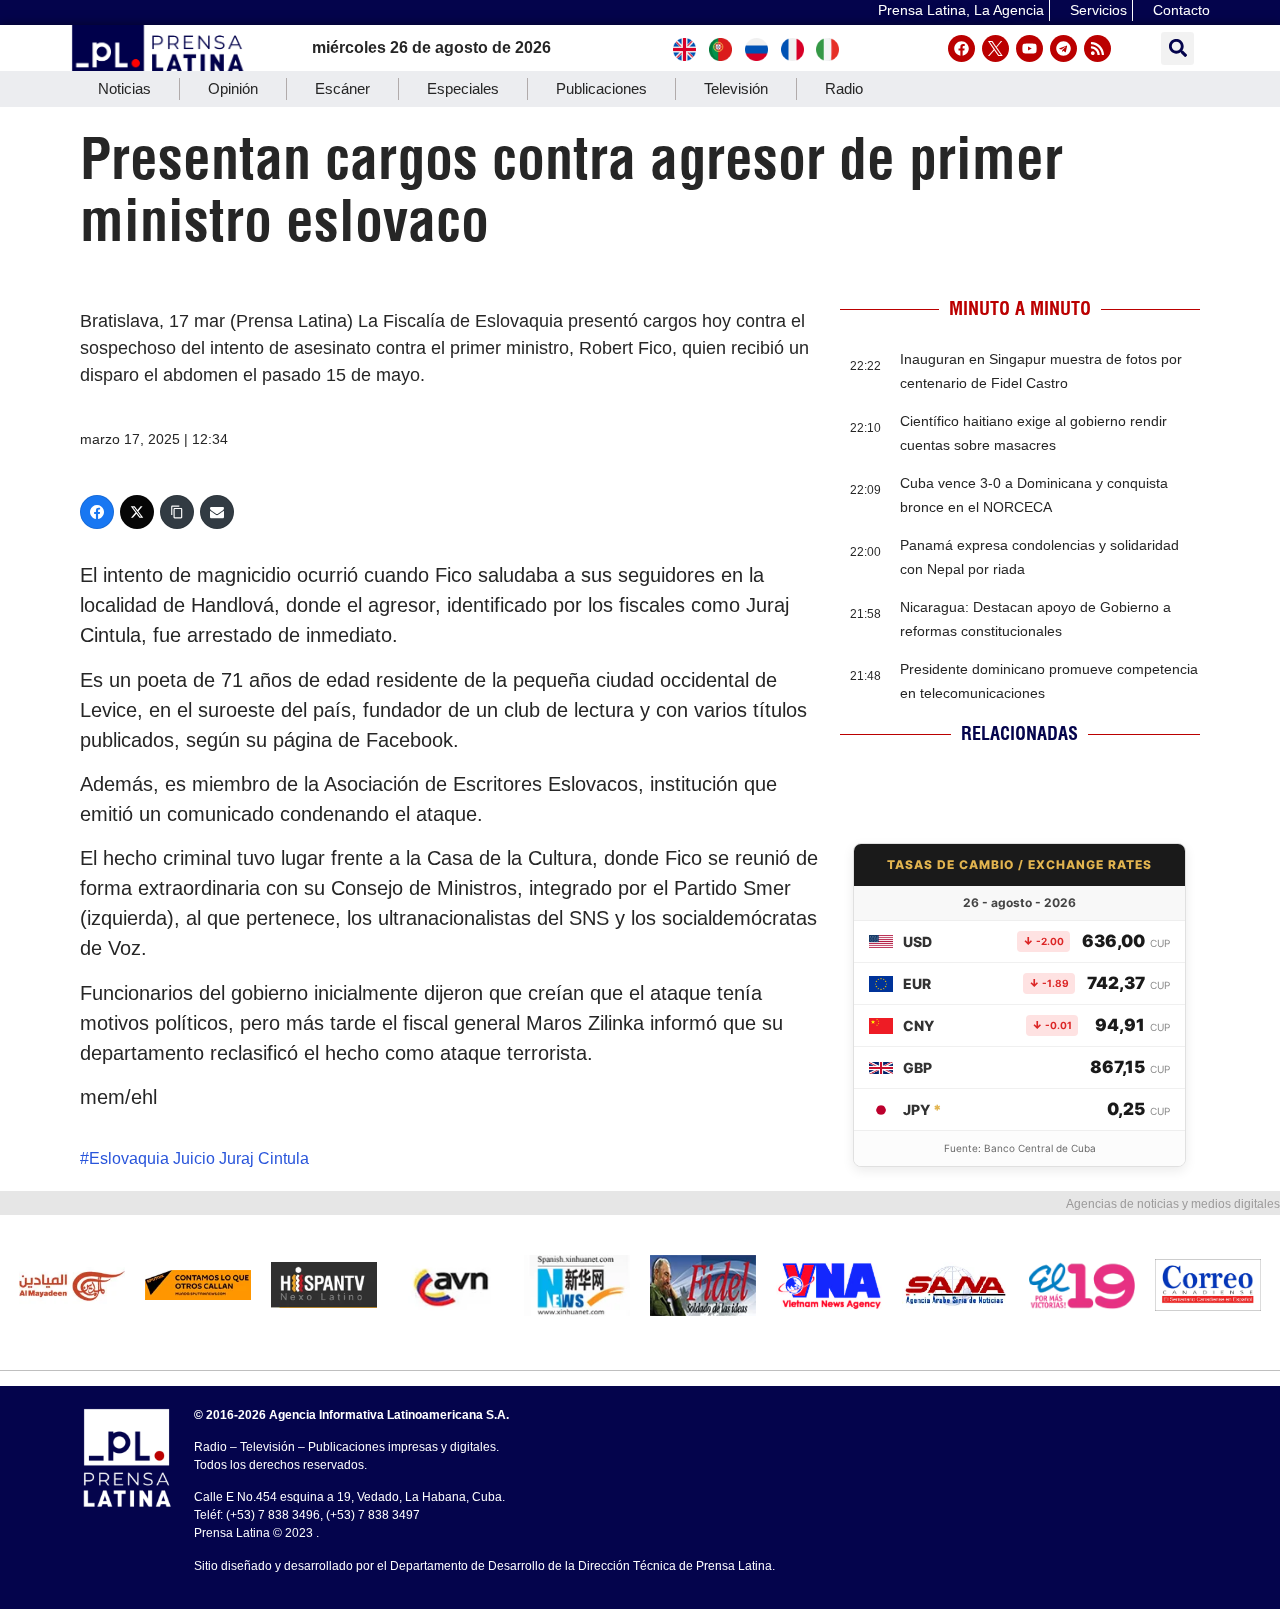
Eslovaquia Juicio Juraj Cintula (199, 1158)
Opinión (233, 88)
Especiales (463, 88)
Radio (844, 88)
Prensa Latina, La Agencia (961, 10)
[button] (1177, 48)
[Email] (217, 512)
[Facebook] (961, 48)
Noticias (124, 88)
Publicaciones (601, 88)
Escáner (342, 88)
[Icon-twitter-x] (995, 48)
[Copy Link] (177, 512)
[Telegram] (1063, 48)
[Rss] (1097, 48)
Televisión (736, 88)
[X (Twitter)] (137, 512)
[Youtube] (1029, 48)
